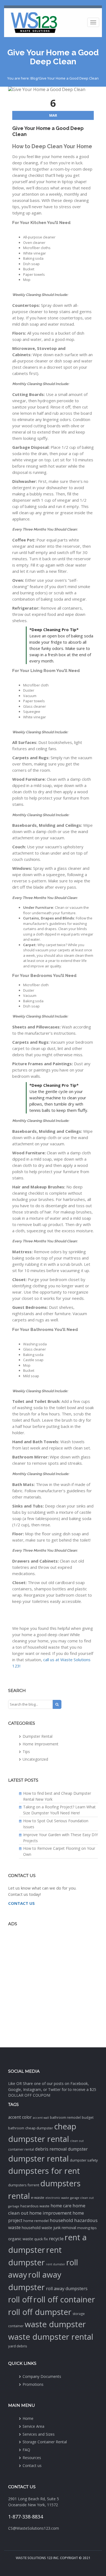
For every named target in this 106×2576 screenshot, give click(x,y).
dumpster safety (84, 2160)
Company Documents (42, 2376)
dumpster (78, 2149)
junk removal (65, 2228)
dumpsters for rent (44, 2171)
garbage (14, 2206)
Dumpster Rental (38, 1736)
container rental (21, 2149)
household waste (37, 2228)
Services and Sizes (39, 2434)
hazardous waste (35, 2206)
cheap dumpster (39, 2128)
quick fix (41, 2239)
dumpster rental (38, 2159)
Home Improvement (40, 1744)
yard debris (18, 2346)
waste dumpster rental (51, 2337)
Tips (26, 1752)
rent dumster (56, 2264)
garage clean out (82, 2198)
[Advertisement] (53, 1986)
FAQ (26, 2450)
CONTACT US (21, 1903)
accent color (20, 2117)
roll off (20, 2299)
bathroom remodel (65, 2118)
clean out (77, 2141)
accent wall (41, 2118)
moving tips (87, 2228)
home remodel (36, 2221)
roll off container (64, 2299)
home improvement (50, 2213)
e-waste (38, 2197)
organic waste (21, 2239)
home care (61, 2206)
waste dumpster (55, 2324)
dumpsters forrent (24, 2185)
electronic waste (57, 2198)
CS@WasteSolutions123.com (34, 2528)
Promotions (33, 2384)
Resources (32, 2458)
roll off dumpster (40, 2312)
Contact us (32, 2465)
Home (28, 2418)
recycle (56, 2239)
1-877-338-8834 (26, 2517)
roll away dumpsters (67, 2289)
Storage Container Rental (45, 2442)
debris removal (51, 2149)
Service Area (33, 2426)
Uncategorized (35, 1759)
